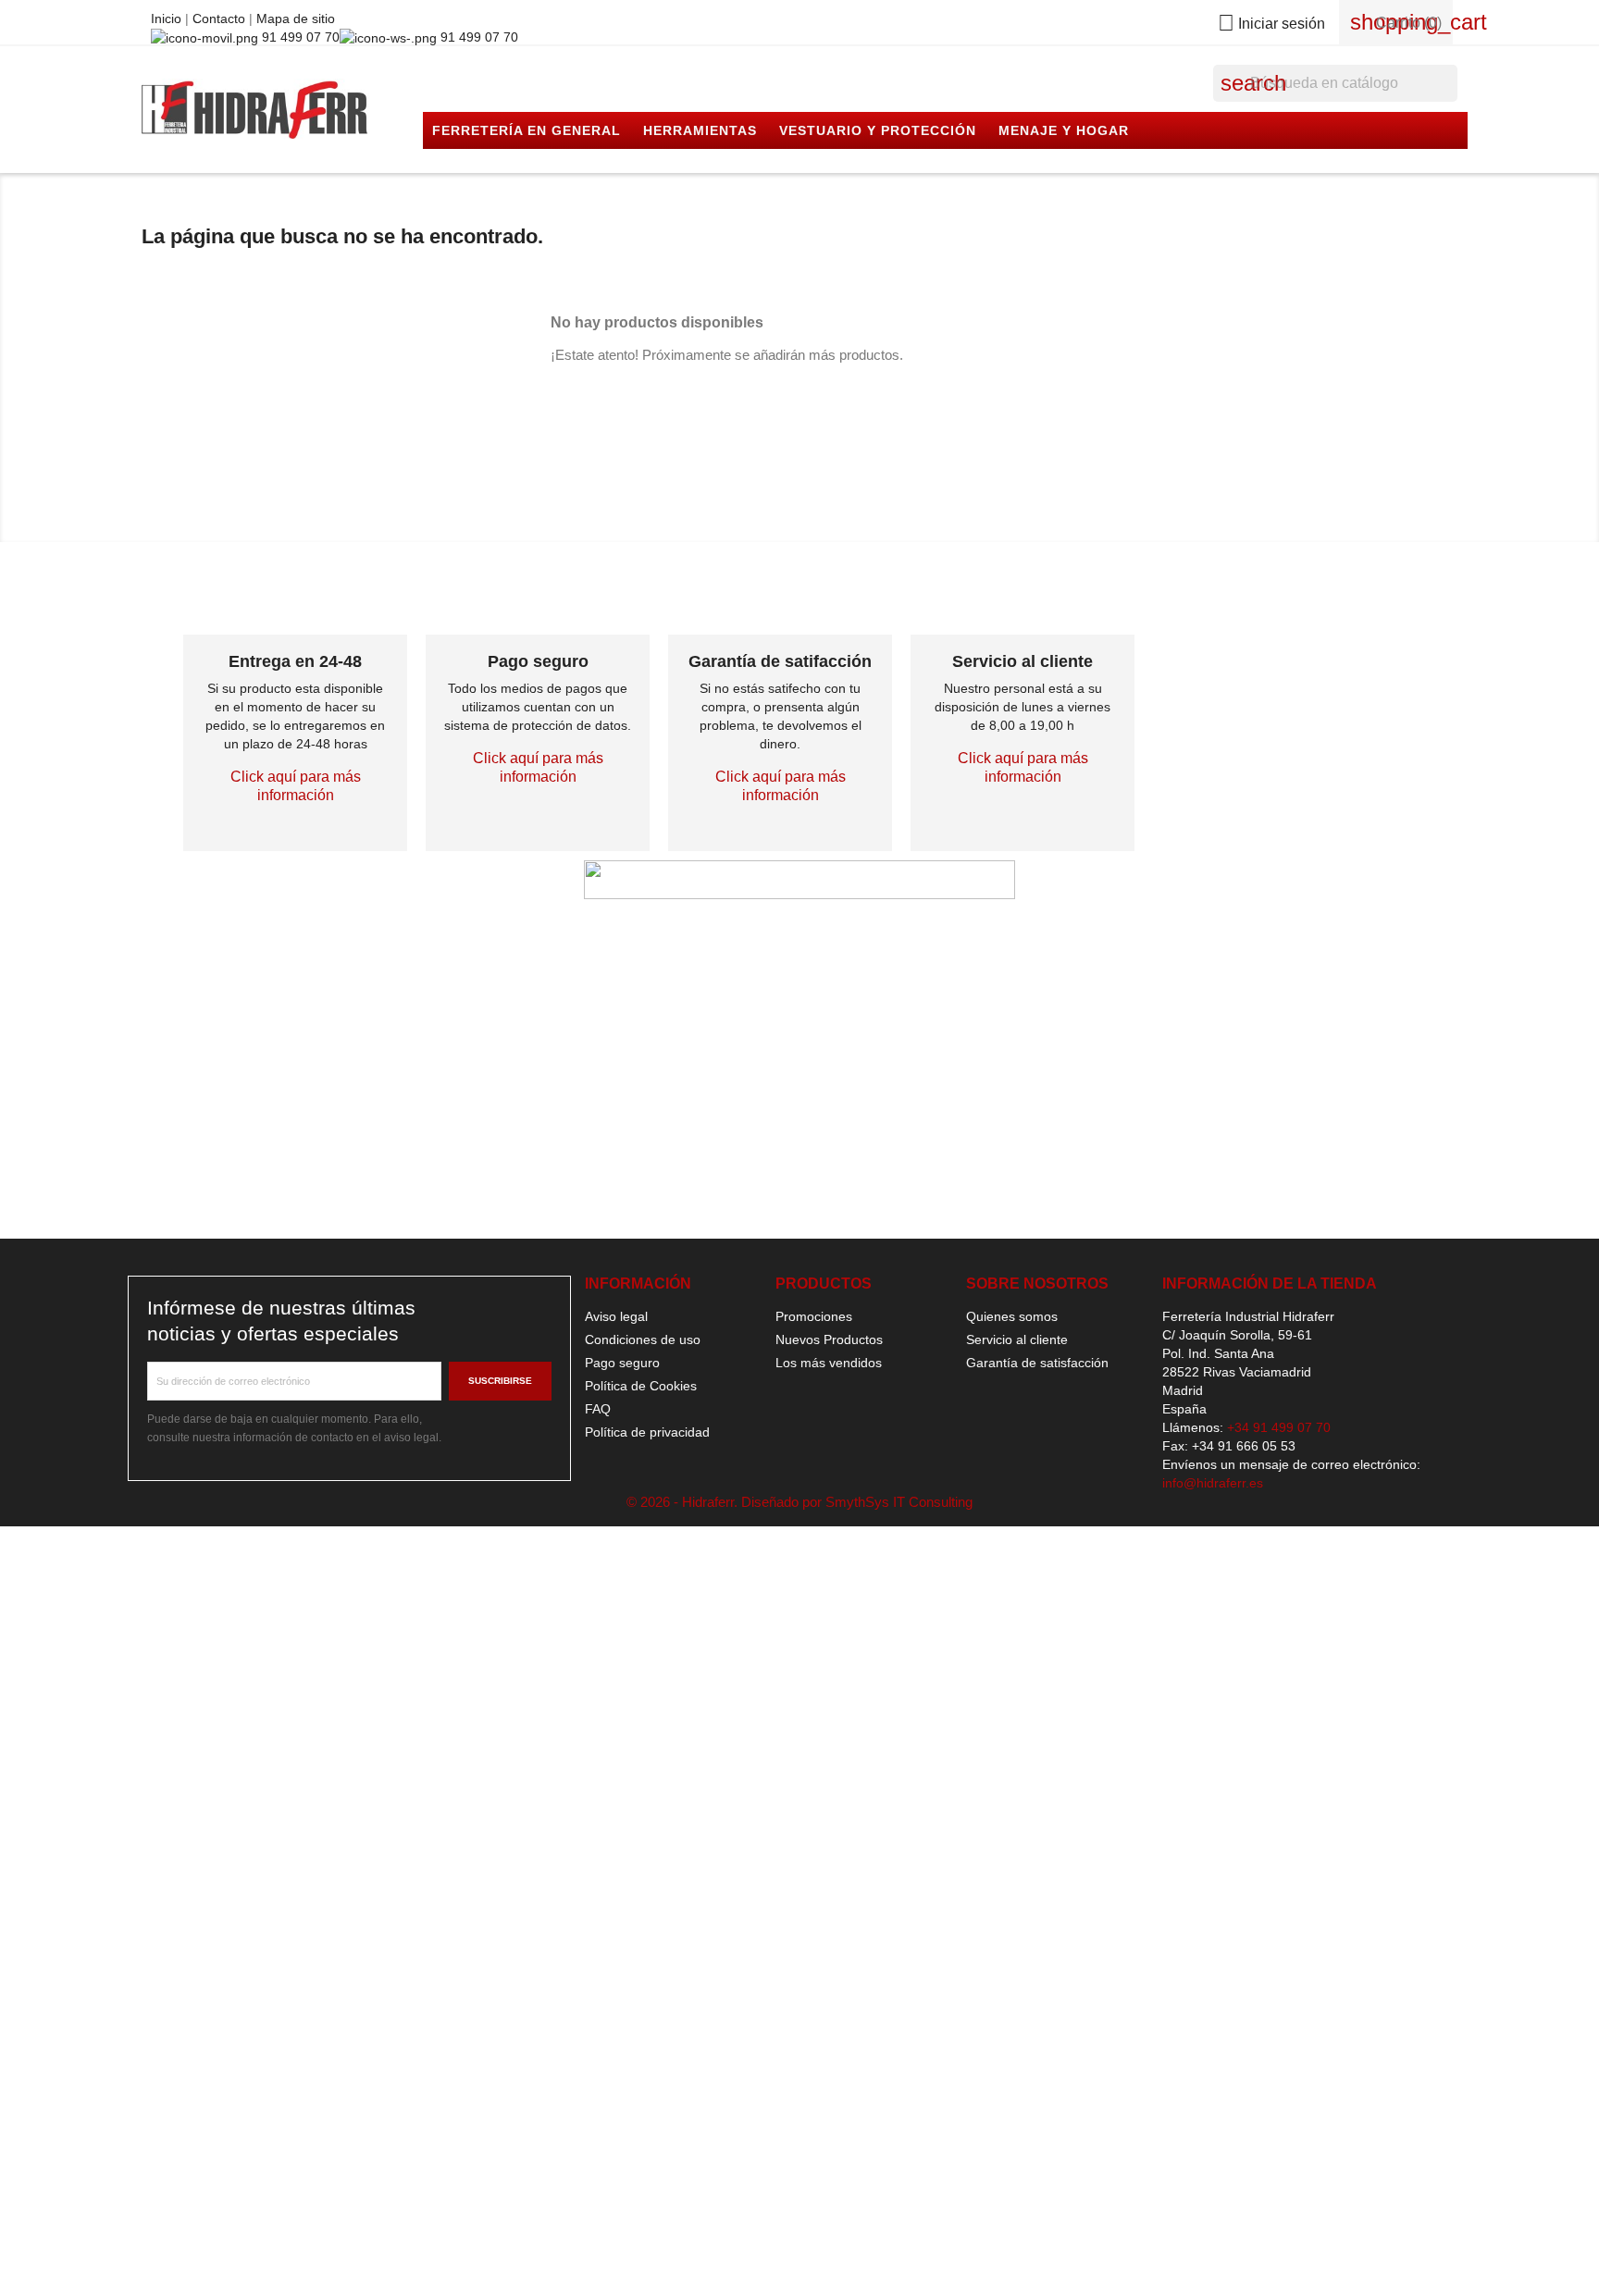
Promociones (814, 1316)
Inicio (168, 19)
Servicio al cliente (1017, 1339)
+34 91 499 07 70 (1279, 1427)
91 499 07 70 (299, 37)
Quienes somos (1012, 1316)
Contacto (221, 19)
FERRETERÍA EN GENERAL (527, 130)
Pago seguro (622, 1363)
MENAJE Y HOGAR (1064, 130)
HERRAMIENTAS (700, 130)
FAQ (598, 1409)
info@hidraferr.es (1213, 1483)
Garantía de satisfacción (1037, 1363)
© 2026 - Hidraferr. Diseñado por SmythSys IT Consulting (799, 1502)
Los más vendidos (829, 1363)
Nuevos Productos (829, 1339)
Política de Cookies (641, 1386)
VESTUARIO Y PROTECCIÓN (878, 130)
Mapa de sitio (296, 19)
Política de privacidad (647, 1432)
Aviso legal (616, 1316)
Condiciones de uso (643, 1339)
